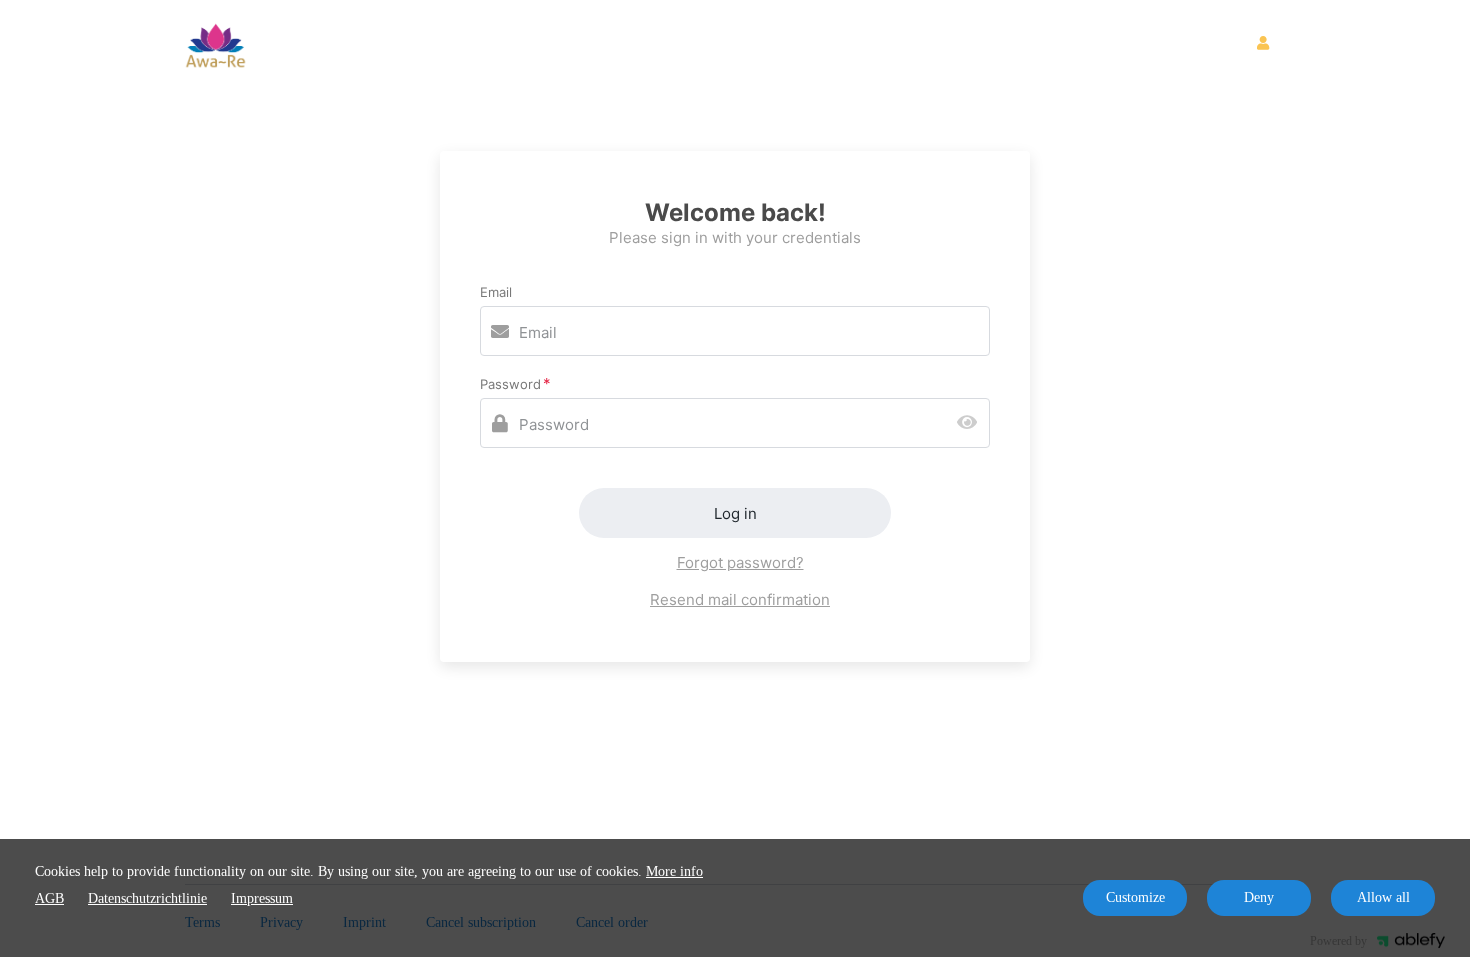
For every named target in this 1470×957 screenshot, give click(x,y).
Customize (1135, 897)
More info (674, 871)
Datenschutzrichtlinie (147, 898)
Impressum (262, 898)
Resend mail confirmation (740, 599)
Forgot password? (740, 562)
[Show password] (971, 423)
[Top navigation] (1271, 46)
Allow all (1383, 897)
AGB (49, 898)
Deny (1259, 897)
